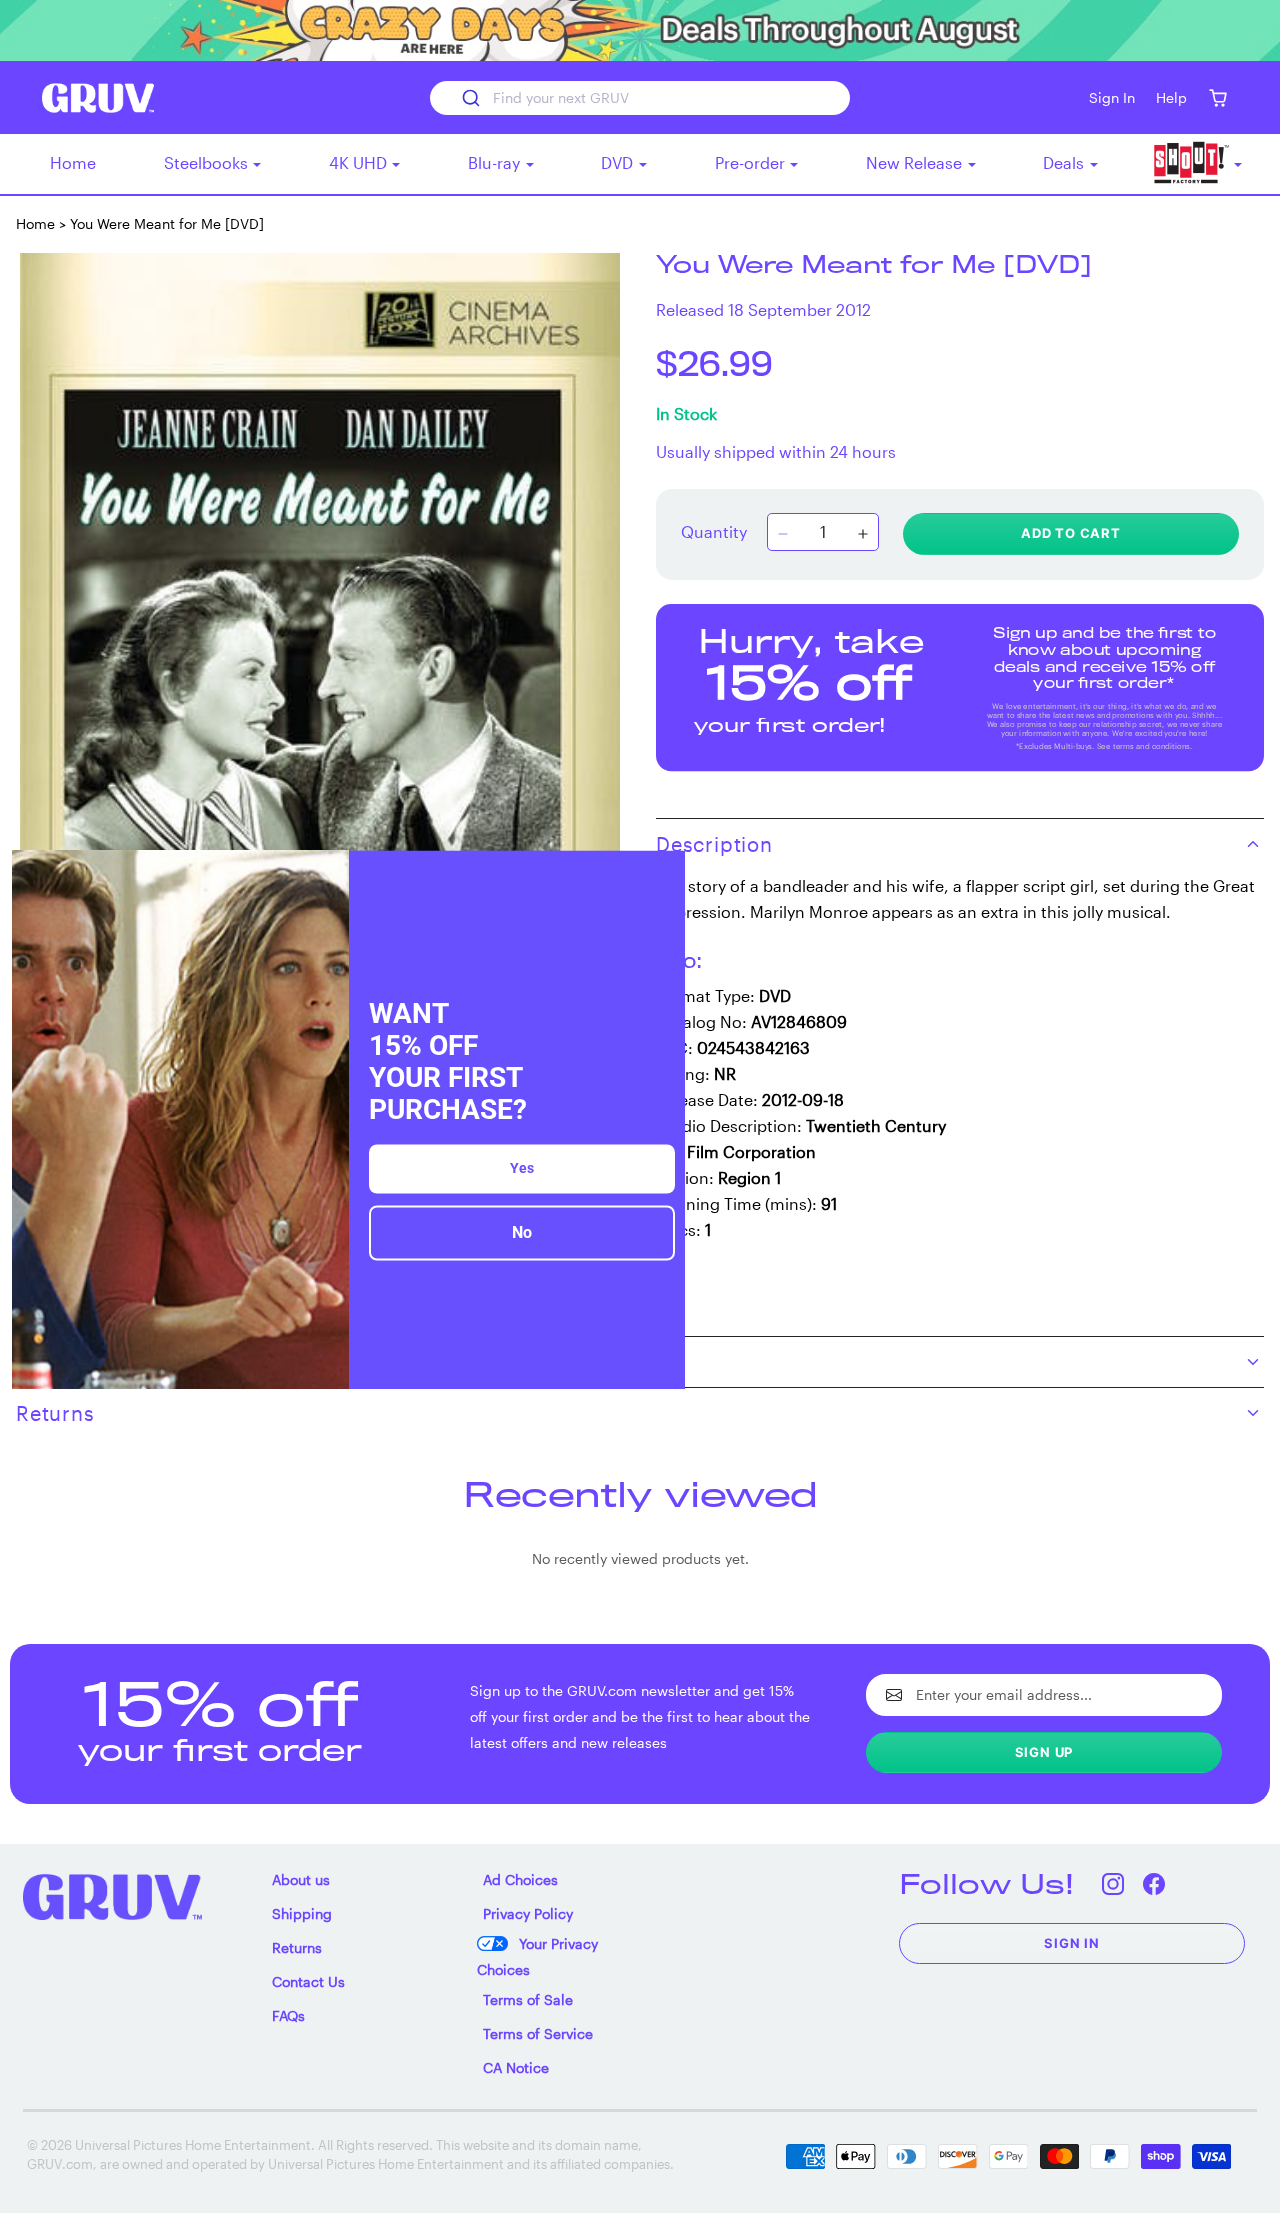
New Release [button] (916, 162)
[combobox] (640, 98)
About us (301, 1879)
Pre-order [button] (752, 162)
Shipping (302, 1913)
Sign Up (1044, 1752)
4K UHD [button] (360, 162)
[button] (1217, 97)
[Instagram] (1112, 1883)
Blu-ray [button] (496, 162)
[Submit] (469, 98)
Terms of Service (538, 2033)
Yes (522, 1169)
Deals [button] (1065, 162)
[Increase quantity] (863, 534)
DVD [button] (619, 162)
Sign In (1072, 1943)
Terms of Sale (528, 1999)
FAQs (288, 2015)
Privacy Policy (528, 1913)
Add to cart (1071, 533)
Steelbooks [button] (208, 162)
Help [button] (1171, 97)
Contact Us (308, 1981)
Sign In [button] (1112, 97)
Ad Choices (520, 1879)
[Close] (661, 874)
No (522, 1233)
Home (73, 162)
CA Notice (516, 2067)
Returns (297, 1947)
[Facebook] (1153, 1883)
